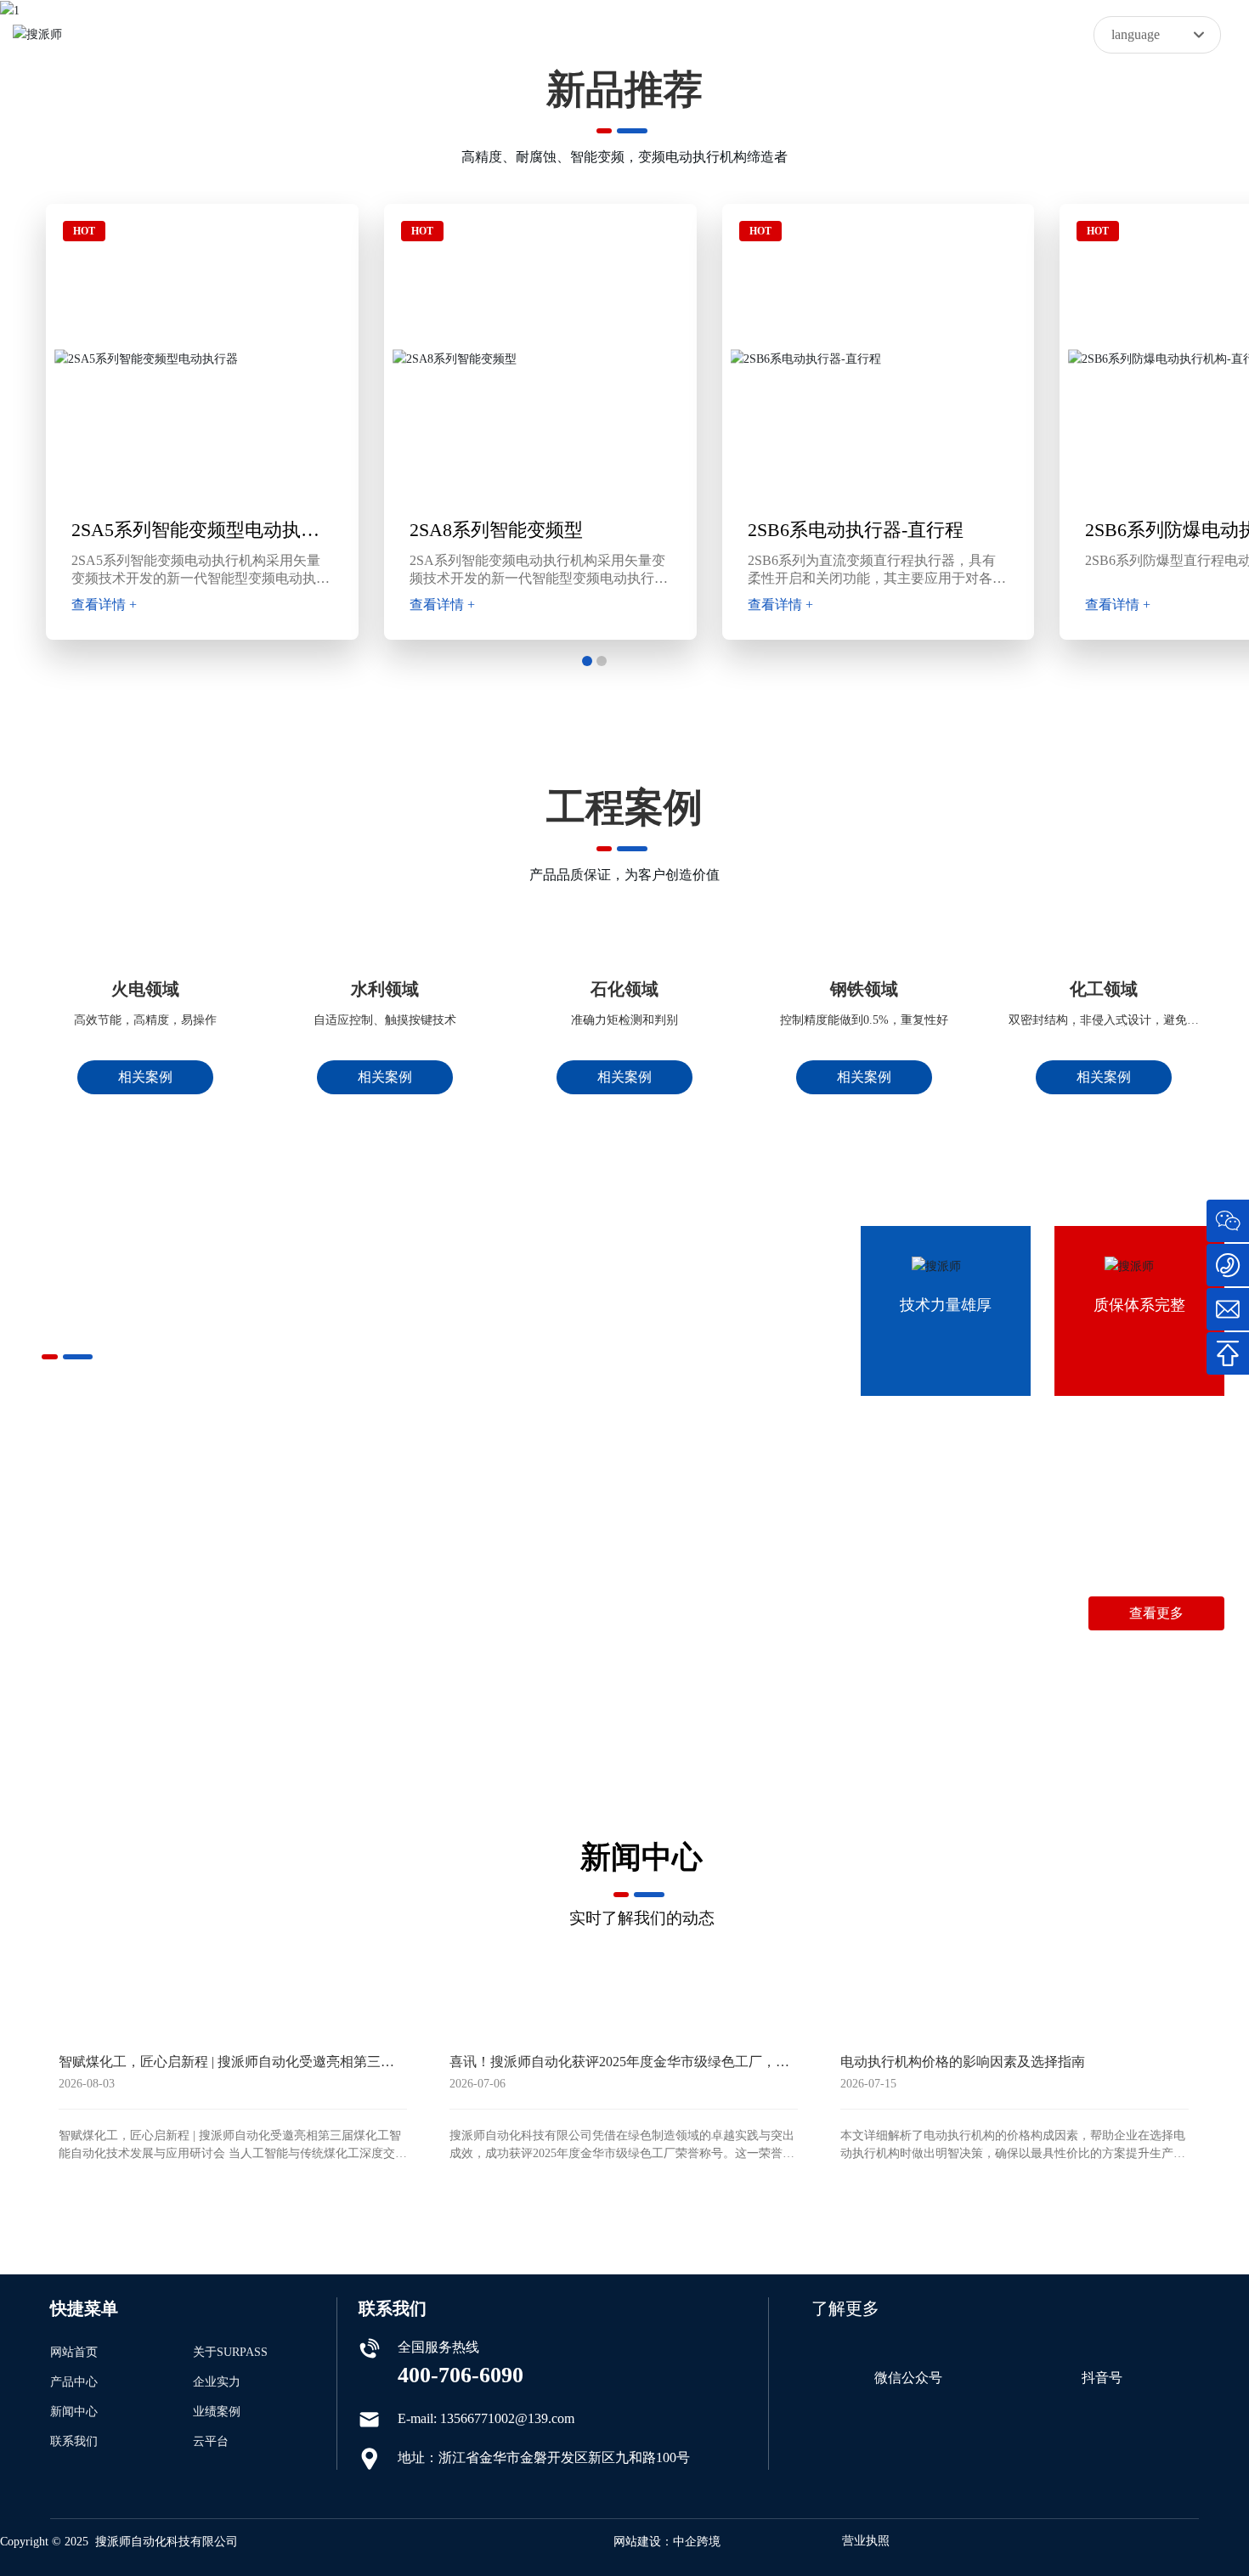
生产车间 (231, 1588)
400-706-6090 (996, 1548)
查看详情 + (104, 604)
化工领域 (1104, 989)
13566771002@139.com (1157, 1548)
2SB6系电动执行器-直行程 (856, 530)
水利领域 (385, 989)
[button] (587, 661)
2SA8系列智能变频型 (496, 530)
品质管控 (105, 1588)
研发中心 (483, 1588)
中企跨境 (697, 2542)
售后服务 (609, 1588)
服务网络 (357, 1588)
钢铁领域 (864, 989)
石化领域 (624, 989)
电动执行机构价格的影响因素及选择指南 (963, 2062)
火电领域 (145, 989)
